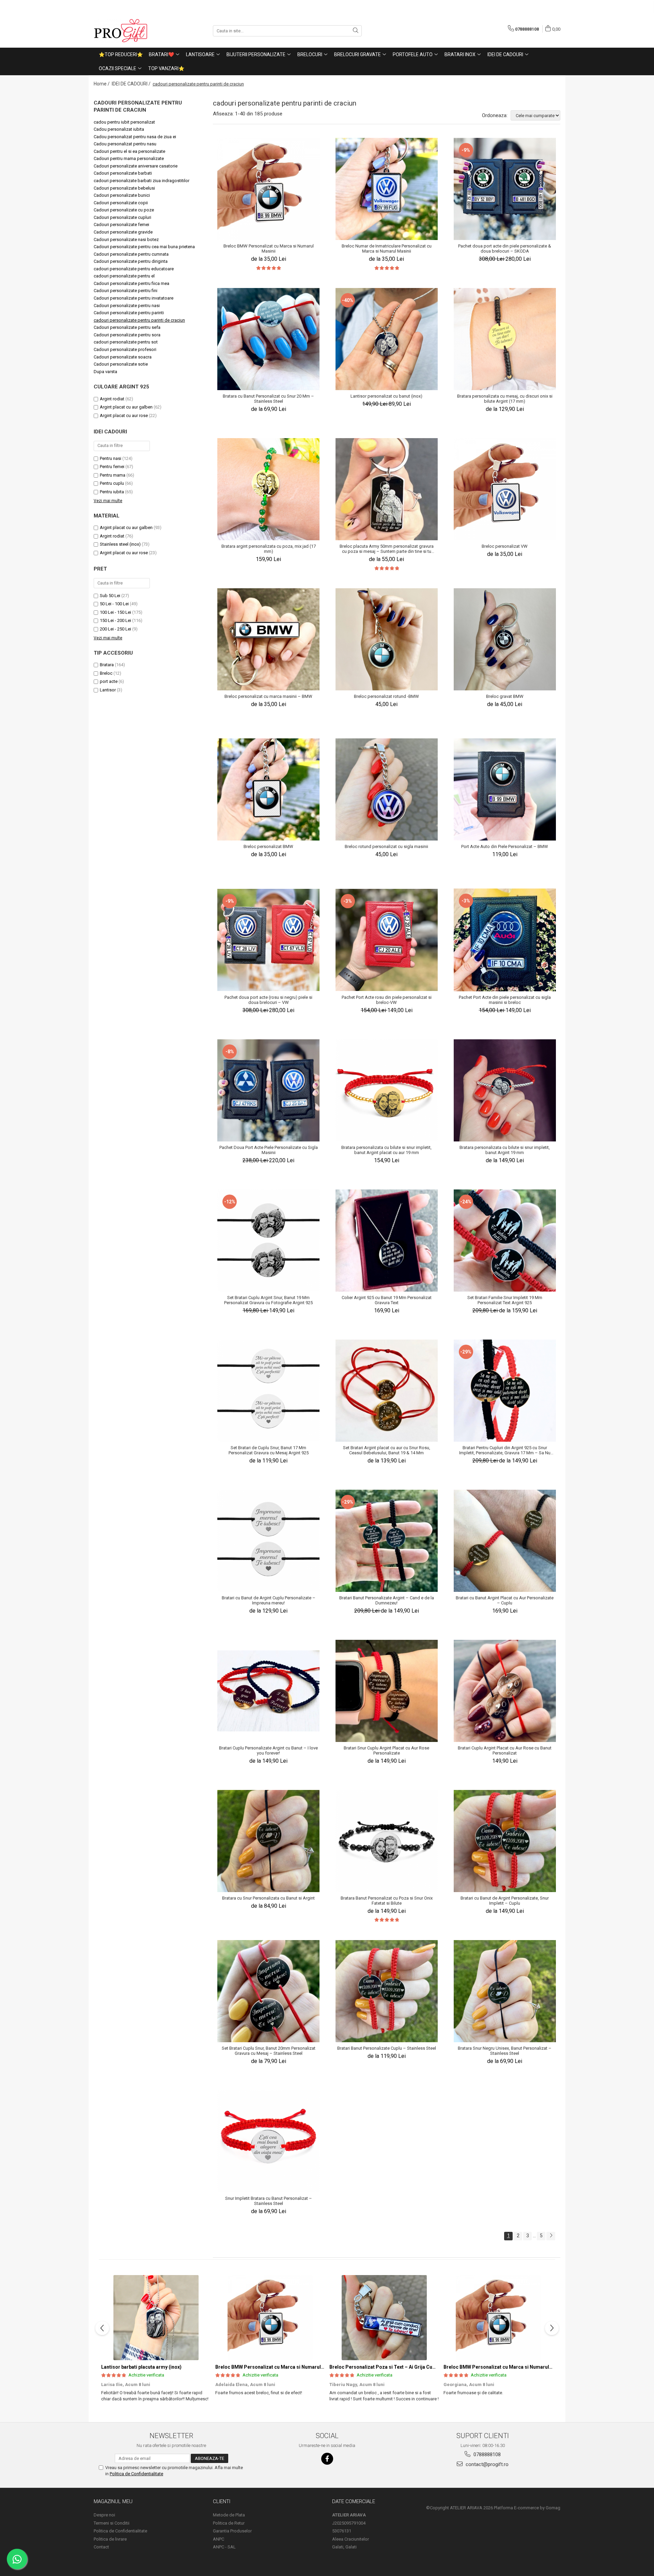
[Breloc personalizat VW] (505, 489)
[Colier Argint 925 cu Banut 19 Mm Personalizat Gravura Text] (387, 1241)
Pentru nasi (111, 458)
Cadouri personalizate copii (121, 203)
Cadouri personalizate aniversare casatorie (136, 166)
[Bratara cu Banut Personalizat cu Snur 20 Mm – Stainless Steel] (268, 339)
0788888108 (486, 2454)
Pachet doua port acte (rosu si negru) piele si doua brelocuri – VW (268, 1000)
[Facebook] (327, 2459)
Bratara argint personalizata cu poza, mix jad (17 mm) (269, 549)
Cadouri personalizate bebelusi (124, 188)
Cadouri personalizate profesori (125, 349)
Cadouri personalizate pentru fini (126, 291)
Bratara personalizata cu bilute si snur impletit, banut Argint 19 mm (505, 1150)
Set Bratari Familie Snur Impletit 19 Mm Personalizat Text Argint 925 (505, 1300)
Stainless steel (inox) (120, 544)
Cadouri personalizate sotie (121, 364)
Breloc (106, 673)
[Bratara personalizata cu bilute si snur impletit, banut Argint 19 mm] (505, 1090)
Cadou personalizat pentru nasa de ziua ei (135, 137)
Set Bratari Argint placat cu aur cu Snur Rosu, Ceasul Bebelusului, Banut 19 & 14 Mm (387, 1450)
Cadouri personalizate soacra (123, 357)
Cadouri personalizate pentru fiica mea (131, 283)
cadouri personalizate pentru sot (126, 342)
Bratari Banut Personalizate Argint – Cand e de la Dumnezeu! (387, 1600)
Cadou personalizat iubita (119, 129)
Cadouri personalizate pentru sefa (127, 327)
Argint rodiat (112, 399)
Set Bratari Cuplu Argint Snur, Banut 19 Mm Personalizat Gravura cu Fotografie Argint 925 (268, 1300)
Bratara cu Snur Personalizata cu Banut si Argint (268, 1898)
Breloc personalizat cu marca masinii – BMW (268, 696)
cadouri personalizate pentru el (124, 276)
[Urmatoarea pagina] (551, 2236)
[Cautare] (356, 31)
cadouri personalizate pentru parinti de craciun (139, 320)
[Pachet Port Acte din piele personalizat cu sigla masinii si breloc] (505, 940)
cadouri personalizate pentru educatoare (134, 269)
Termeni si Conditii (112, 2523)
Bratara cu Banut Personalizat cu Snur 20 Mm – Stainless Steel (268, 399)
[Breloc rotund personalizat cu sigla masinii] (387, 789)
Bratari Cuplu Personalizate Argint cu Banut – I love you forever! (268, 1750)
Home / (102, 84)
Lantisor (108, 690)
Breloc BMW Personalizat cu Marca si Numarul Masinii (269, 249)
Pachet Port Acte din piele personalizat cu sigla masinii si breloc (505, 1000)
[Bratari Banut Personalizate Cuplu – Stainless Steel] (387, 1991)
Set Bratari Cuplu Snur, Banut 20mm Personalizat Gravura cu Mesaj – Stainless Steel (269, 2051)
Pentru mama (113, 475)
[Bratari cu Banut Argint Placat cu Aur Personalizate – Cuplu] (505, 1541)
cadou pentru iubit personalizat (124, 122)
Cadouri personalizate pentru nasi (127, 306)
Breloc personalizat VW (505, 546)
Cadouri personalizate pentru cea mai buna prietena (144, 247)
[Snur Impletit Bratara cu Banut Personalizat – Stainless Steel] (268, 2141)
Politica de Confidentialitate (136, 2474)
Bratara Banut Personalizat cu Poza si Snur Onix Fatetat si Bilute (387, 1901)
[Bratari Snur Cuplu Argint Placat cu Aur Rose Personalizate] (387, 1691)
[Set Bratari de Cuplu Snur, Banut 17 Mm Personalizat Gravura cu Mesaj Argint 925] (268, 1391)
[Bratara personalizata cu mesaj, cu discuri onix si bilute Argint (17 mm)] (505, 339)
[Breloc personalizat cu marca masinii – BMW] (268, 639)
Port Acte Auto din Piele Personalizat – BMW (505, 846)
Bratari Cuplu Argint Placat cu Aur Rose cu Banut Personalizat (505, 1750)
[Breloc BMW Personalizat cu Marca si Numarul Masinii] (268, 189)
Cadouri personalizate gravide (123, 232)
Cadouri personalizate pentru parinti (129, 313)
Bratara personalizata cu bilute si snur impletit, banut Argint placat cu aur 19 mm (386, 1150)
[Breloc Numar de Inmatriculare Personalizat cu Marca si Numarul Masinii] (387, 189)
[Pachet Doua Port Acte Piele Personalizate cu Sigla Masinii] (268, 1090)
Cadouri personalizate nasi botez (126, 239)
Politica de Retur (229, 2523)
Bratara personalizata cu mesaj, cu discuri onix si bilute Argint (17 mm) (505, 399)
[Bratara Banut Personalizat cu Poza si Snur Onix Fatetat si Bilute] (387, 1841)
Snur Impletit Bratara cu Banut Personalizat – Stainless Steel (269, 2201)
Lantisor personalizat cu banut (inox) (386, 396)
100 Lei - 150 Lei (115, 612)
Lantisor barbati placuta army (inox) (141, 2367)
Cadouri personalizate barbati (123, 173)
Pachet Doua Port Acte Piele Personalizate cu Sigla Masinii (269, 1150)
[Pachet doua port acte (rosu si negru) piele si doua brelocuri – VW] (268, 940)
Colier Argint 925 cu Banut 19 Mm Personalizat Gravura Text (387, 1300)
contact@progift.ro (486, 2464)
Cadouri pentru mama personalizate (129, 158)
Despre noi (104, 2515)
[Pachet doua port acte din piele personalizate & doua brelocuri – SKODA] (505, 189)
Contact (101, 2547)
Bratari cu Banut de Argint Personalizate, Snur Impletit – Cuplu (505, 1901)
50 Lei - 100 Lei (114, 604)
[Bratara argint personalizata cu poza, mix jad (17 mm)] (268, 489)
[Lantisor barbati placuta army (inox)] (156, 2318)
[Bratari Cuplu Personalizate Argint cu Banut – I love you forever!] (268, 1691)
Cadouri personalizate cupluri (122, 217)
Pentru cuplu (112, 483)
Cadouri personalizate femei (121, 225)
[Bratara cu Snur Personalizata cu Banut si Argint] (268, 1841)
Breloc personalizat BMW (268, 846)
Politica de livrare (110, 2539)
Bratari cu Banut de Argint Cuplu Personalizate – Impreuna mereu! (269, 1600)
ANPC (219, 2539)
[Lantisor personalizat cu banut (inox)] (387, 339)
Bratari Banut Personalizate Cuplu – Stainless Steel (387, 2048)
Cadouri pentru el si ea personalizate (129, 151)
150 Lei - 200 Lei (115, 620)
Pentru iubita (112, 492)
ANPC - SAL (224, 2547)
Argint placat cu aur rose (124, 415)
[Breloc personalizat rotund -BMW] (387, 639)
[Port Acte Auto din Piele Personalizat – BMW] (505, 789)
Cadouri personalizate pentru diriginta (131, 261)
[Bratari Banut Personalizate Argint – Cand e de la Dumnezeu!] (387, 1541)
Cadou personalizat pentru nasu (125, 144)
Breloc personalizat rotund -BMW (386, 696)
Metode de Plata (229, 2515)
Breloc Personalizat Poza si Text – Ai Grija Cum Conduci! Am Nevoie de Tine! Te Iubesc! (428, 2367)
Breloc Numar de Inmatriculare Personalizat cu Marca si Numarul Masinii (387, 249)
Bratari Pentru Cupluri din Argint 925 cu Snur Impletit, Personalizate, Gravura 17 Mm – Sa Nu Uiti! (505, 1450)
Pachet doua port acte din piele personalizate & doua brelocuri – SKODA (505, 249)
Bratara (107, 665)
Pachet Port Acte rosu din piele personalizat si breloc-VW (387, 1000)
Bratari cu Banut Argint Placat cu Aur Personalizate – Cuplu (505, 1600)
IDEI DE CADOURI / (132, 84)
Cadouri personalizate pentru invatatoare (134, 298)
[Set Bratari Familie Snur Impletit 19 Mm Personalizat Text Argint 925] (505, 1241)
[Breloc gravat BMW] (505, 639)
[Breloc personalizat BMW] (268, 789)
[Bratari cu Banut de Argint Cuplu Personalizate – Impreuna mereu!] (268, 1541)
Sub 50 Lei (110, 596)
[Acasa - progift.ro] (128, 31)
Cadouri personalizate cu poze (124, 210)
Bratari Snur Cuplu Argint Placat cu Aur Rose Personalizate (386, 1750)
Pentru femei (112, 467)
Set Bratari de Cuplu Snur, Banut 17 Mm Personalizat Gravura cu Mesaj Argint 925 (269, 1450)
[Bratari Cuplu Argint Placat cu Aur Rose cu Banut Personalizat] (505, 1691)
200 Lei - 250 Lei (115, 629)
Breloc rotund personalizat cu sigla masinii (386, 846)
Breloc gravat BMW (505, 696)
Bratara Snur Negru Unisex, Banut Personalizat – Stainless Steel (505, 2051)
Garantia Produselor (232, 2531)
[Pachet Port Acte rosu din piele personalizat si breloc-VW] (387, 940)
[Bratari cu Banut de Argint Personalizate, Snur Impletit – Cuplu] (505, 1841)
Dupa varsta (105, 372)
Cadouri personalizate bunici (122, 195)
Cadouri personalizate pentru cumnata (131, 254)
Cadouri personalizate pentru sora (127, 335)
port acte (109, 681)
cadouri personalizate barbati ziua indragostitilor (142, 181)
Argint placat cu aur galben (126, 407)
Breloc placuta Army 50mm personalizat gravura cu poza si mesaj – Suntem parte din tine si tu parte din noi (387, 549)
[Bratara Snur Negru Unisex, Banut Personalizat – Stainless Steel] (505, 1991)
